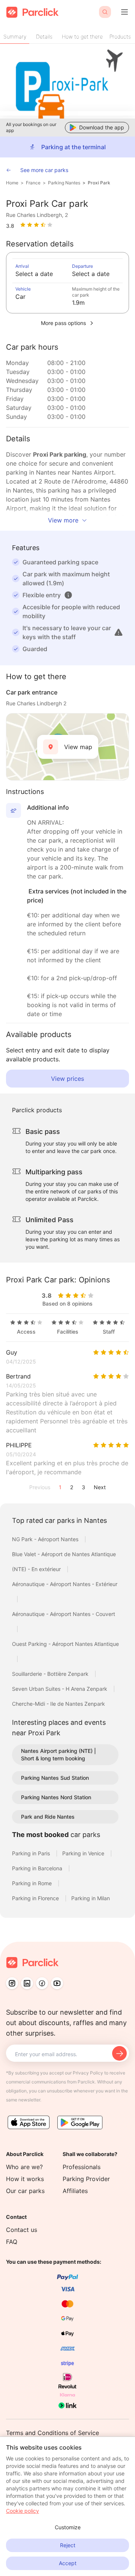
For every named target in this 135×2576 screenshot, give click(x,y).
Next (100, 1487)
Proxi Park (99, 183)
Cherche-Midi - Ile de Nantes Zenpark (58, 1704)
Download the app (102, 127)
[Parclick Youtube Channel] (57, 1983)
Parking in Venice (84, 1853)
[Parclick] (32, 12)
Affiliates (75, 2191)
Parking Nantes (64, 183)
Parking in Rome (33, 1883)
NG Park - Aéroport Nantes (46, 1539)
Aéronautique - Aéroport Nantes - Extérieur (65, 1584)
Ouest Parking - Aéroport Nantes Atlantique (65, 1644)
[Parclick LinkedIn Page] (27, 1983)
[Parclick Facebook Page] (42, 1983)
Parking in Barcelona (38, 1868)
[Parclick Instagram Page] (12, 1983)
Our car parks (25, 2191)
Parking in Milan (91, 1898)
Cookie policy (22, 2511)
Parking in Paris (32, 1853)
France (33, 183)
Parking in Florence (36, 1898)
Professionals (82, 2167)
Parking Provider (86, 2179)
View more (63, 520)
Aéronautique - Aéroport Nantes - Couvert (64, 1614)
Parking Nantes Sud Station (55, 1778)
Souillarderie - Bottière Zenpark (51, 1674)
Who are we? (24, 2167)
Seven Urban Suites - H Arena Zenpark (60, 1689)
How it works (25, 2179)
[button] (68, 595)
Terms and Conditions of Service (52, 2433)
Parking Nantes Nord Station (56, 1797)
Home (12, 183)
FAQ (12, 2242)
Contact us (22, 2230)
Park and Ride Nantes (48, 1817)
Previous (40, 1487)
